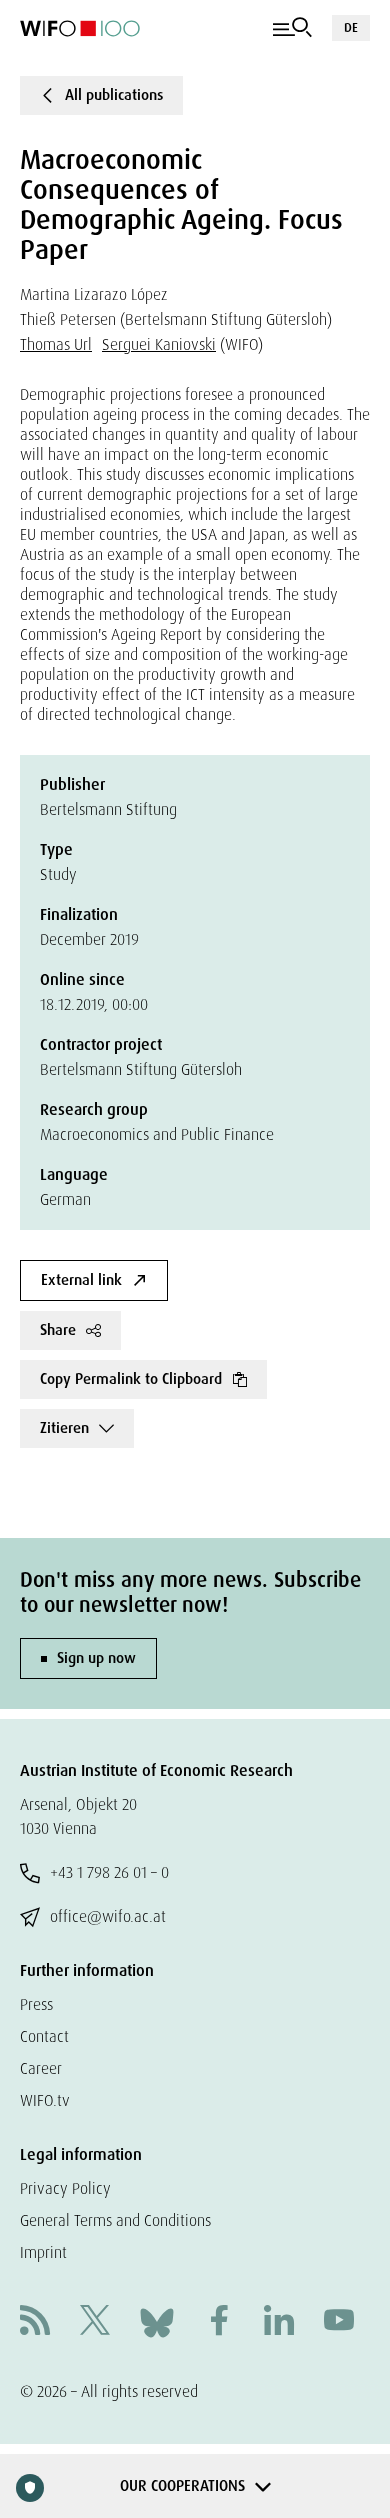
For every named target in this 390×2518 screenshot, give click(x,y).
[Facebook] (219, 2322)
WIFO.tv (45, 2100)
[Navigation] (292, 28)
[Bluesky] (157, 2321)
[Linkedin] (279, 2322)
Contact (44, 2036)
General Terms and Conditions (115, 2220)
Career (41, 2068)
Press (36, 2004)
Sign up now (96, 1658)
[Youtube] (339, 2322)
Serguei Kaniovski (159, 344)
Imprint (43, 2252)
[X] (95, 2322)
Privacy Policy (65, 2188)
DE (351, 27)
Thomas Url (56, 344)
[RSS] (35, 2322)
